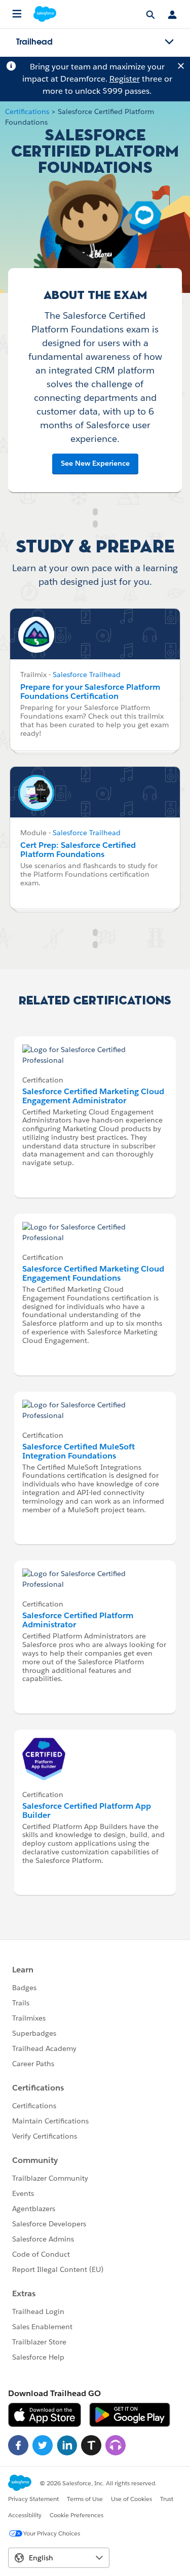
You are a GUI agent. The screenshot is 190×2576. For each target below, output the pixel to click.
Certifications (27, 111)
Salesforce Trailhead (87, 675)
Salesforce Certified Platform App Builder (87, 1810)
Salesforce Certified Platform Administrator (78, 1620)
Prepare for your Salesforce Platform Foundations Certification (90, 692)
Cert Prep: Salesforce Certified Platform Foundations (78, 850)
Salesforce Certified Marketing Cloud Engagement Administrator (93, 1096)
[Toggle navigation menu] (169, 42)
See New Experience (95, 463)
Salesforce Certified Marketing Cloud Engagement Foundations (93, 1273)
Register (125, 79)
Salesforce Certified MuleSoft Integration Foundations (79, 1451)
